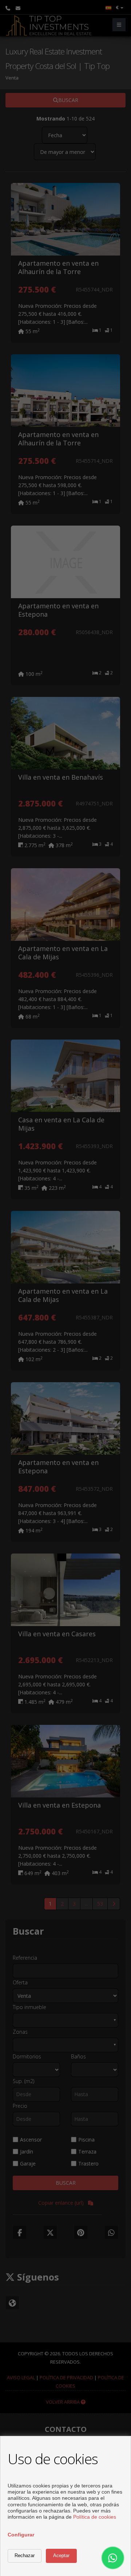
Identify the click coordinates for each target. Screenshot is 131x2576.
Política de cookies (95, 2517)
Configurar (21, 2535)
